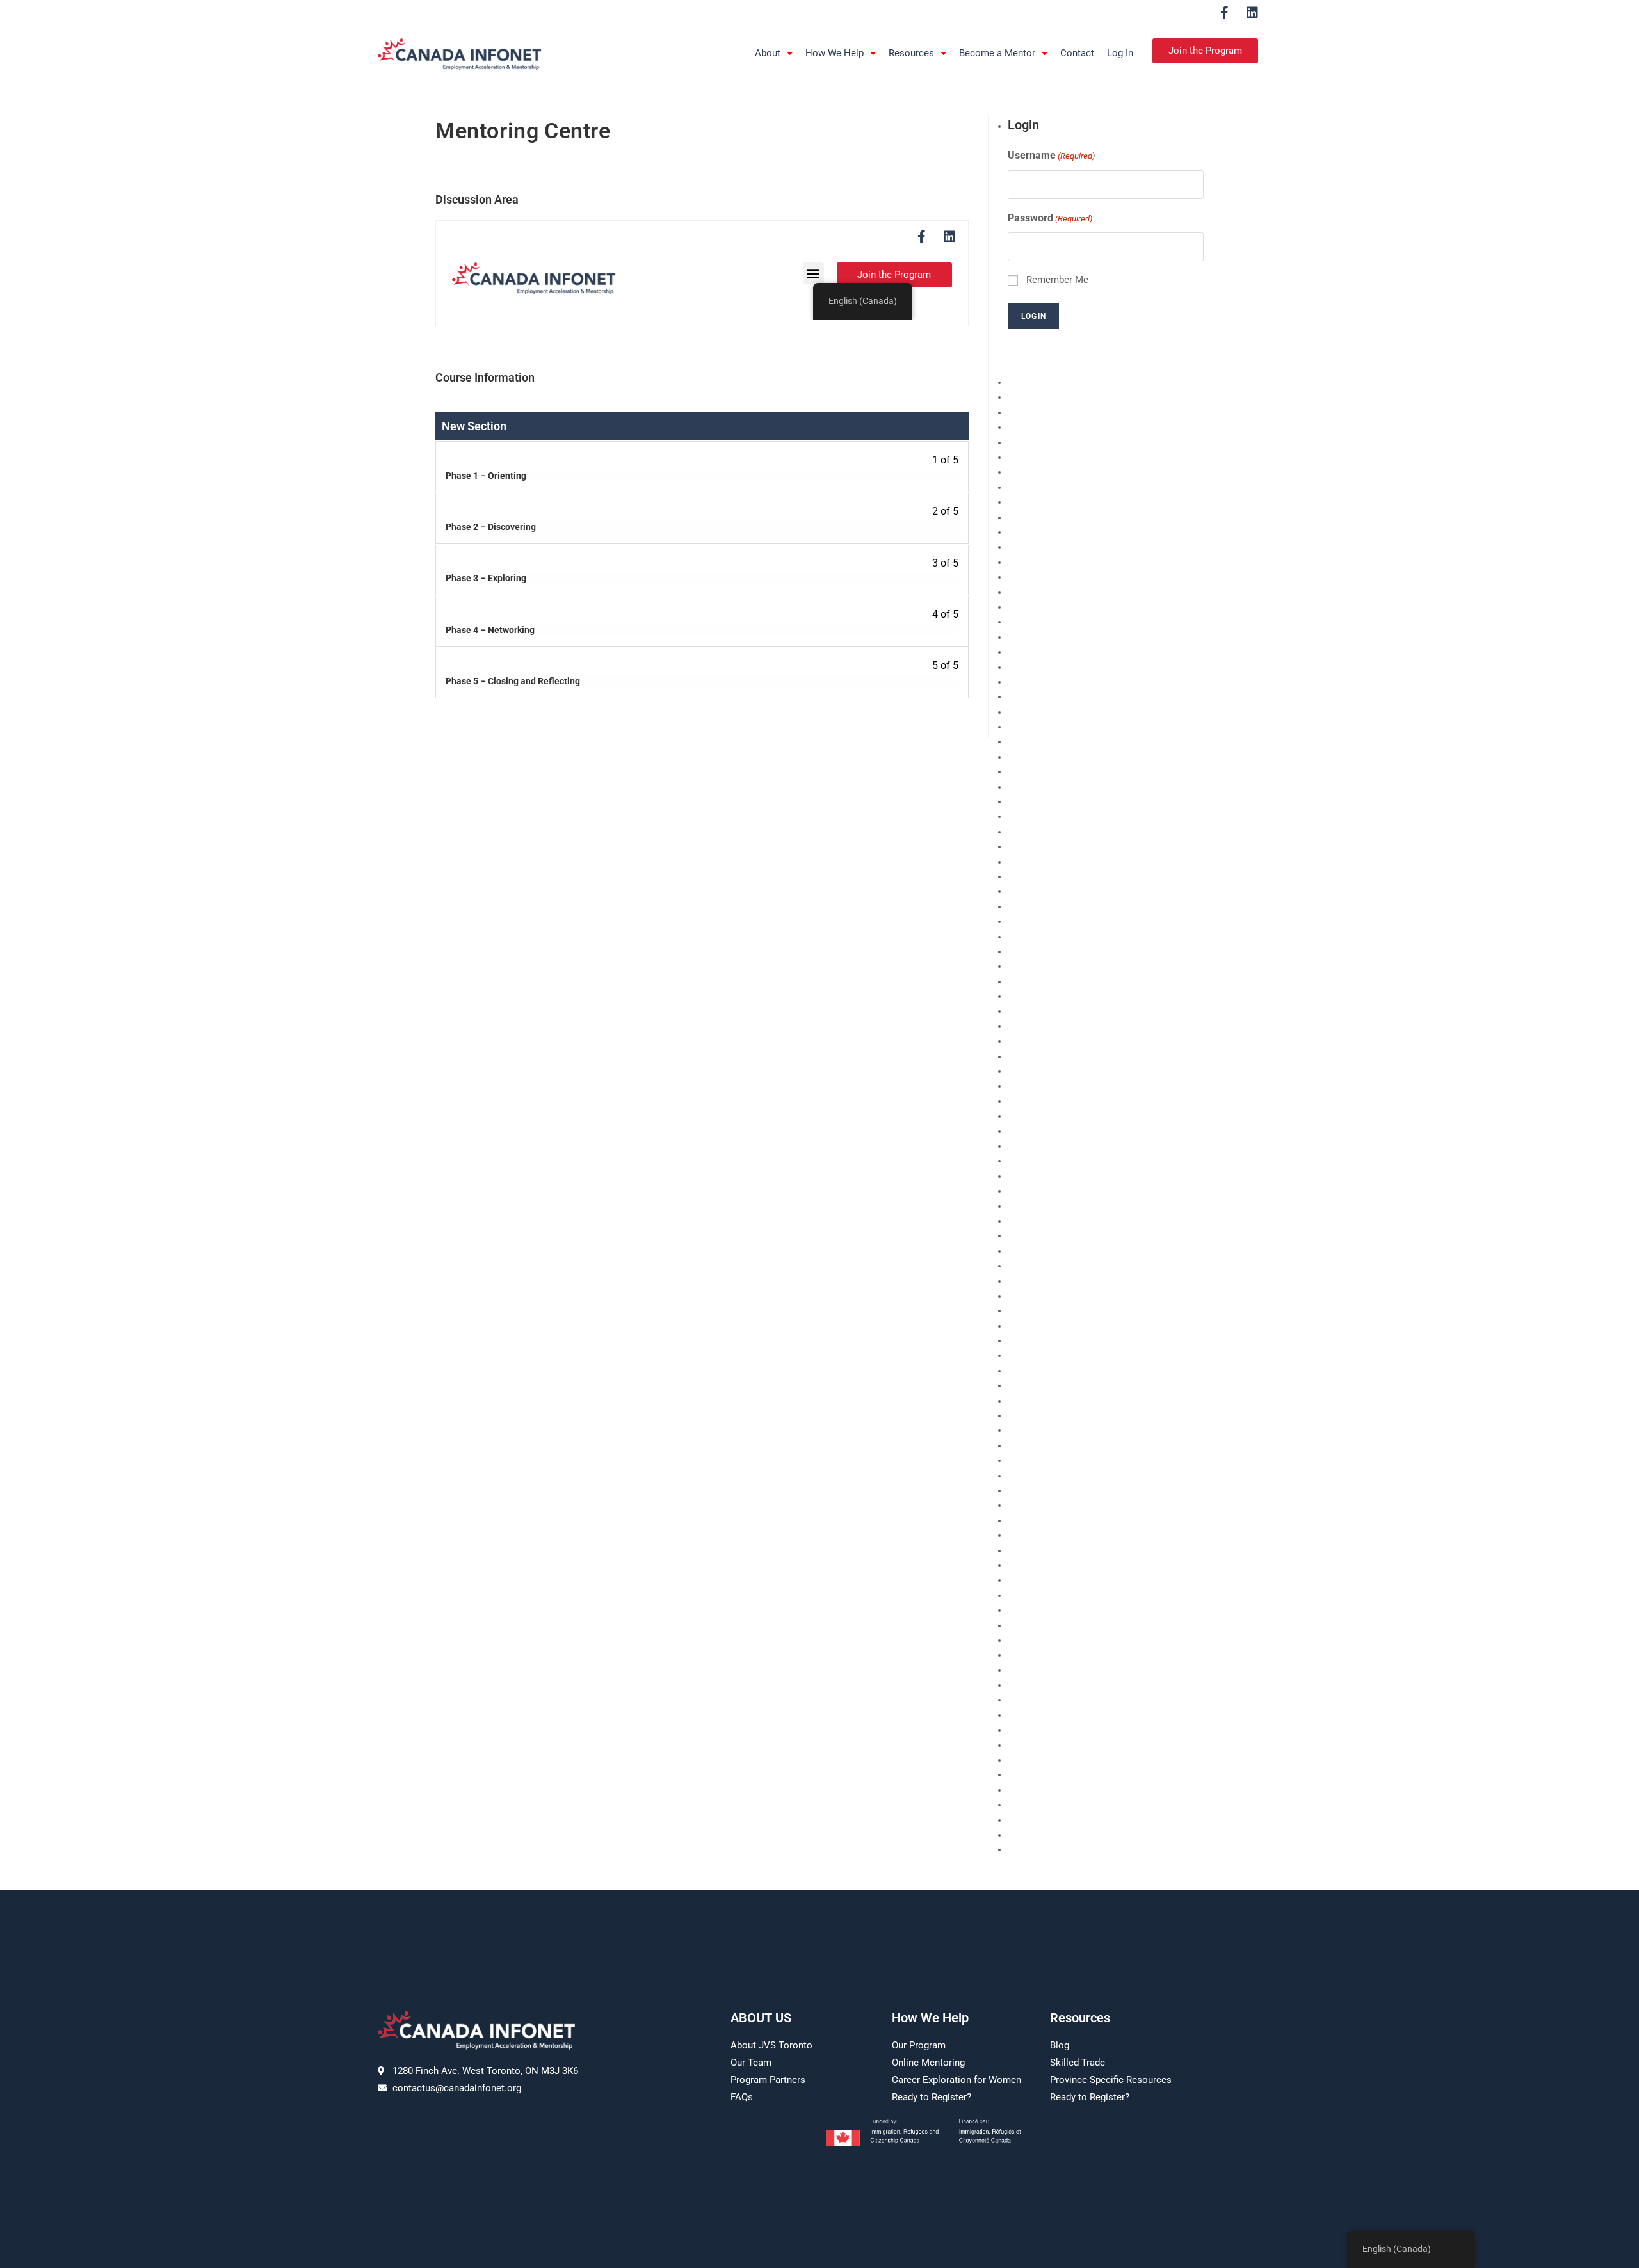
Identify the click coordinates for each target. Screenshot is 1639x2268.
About (768, 53)
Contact (1077, 53)
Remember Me (1057, 280)
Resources (911, 53)
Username (1051, 155)
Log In (1120, 53)
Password (1050, 218)
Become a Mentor (997, 53)
